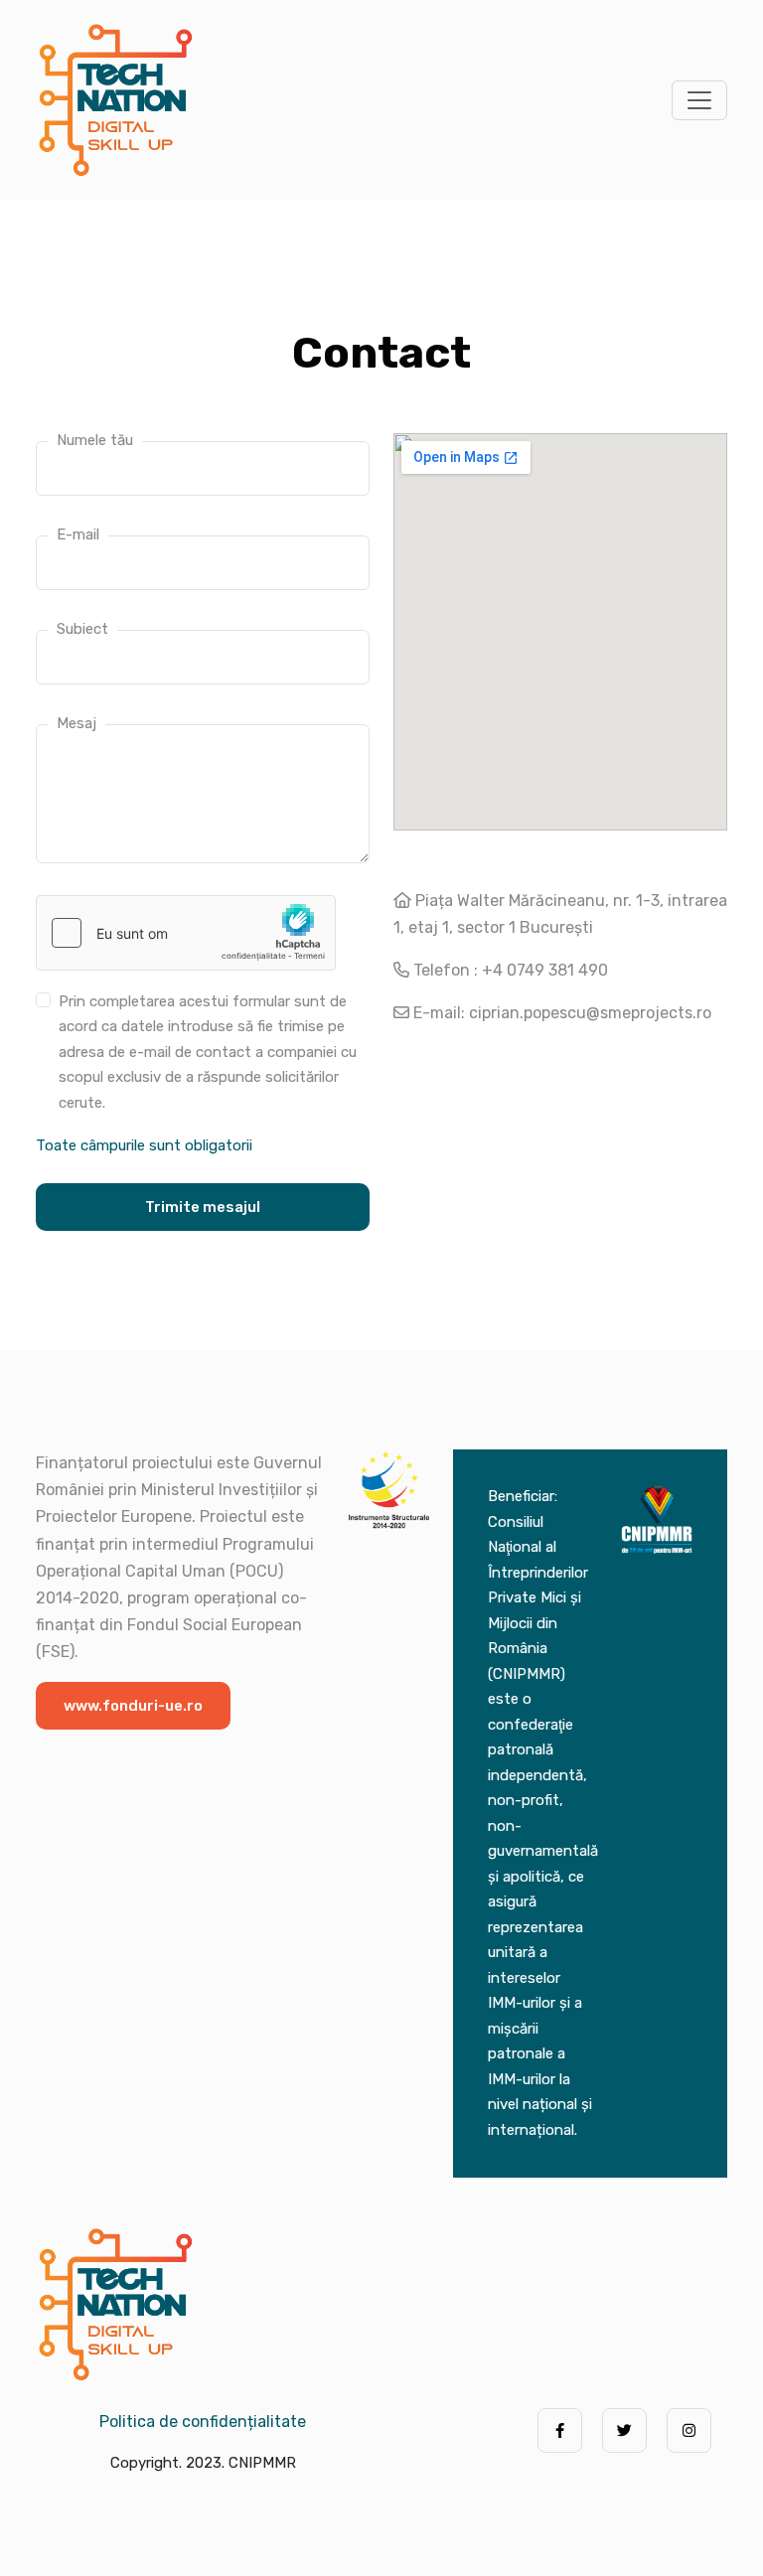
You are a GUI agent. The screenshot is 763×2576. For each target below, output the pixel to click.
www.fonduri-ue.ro (133, 1706)
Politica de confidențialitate (203, 2422)
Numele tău (95, 440)
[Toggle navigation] (699, 100)
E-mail (78, 534)
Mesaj (76, 723)
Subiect (82, 629)
